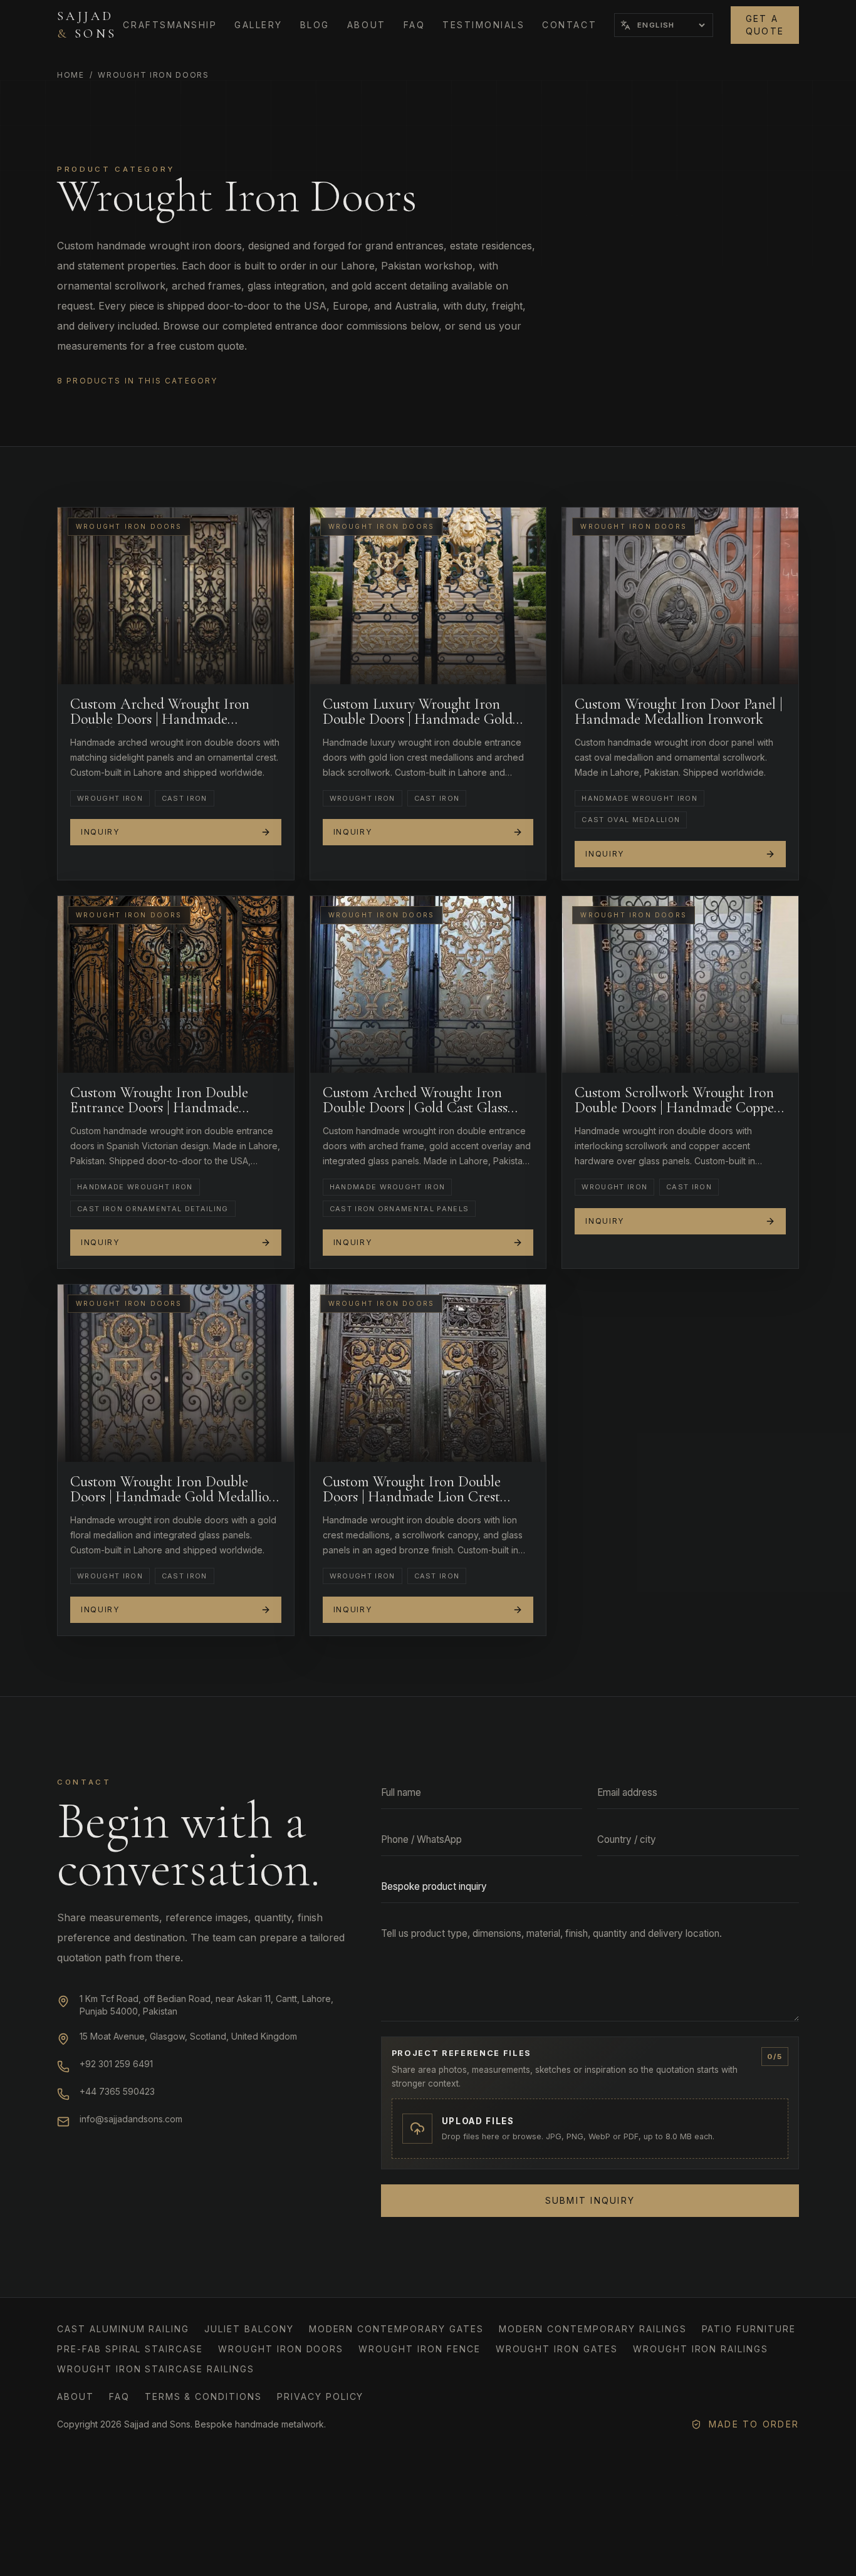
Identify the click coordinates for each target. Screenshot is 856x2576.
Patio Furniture (749, 2329)
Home (71, 75)
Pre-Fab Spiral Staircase (130, 2349)
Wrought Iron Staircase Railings (156, 2369)
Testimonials (483, 25)
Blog (315, 25)
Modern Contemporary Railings (593, 2329)
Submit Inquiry (590, 2200)
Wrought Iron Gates (557, 2349)
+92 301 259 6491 (116, 2064)
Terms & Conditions (203, 2396)
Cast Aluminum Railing (123, 2329)
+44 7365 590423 (117, 2091)
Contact (569, 25)
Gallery (258, 25)
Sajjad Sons (87, 25)
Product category (116, 169)
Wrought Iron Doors (281, 2349)
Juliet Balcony (249, 2329)
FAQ (415, 25)
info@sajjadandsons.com (131, 2119)
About (367, 25)
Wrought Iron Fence (419, 2349)
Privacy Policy (320, 2396)
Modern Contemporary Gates (396, 2329)
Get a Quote (765, 25)
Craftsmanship (170, 25)
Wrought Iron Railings (701, 2349)
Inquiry (100, 832)
